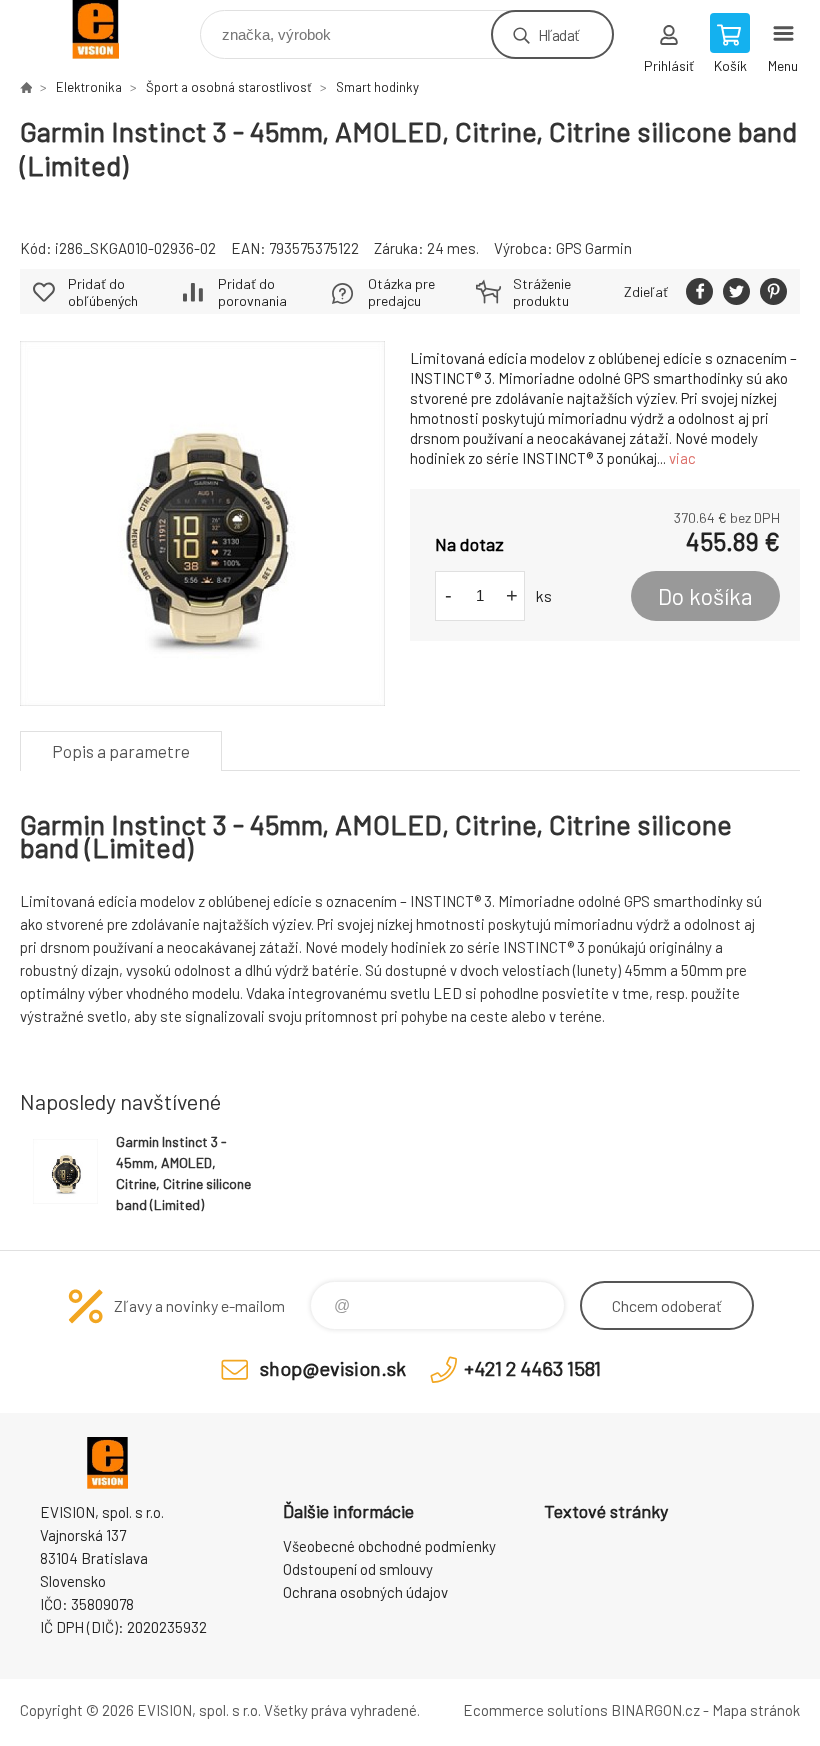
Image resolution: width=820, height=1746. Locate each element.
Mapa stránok (756, 1710)
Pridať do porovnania (252, 292)
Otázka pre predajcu (401, 292)
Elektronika (89, 87)
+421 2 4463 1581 (532, 1368)
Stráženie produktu (542, 292)
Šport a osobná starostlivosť (229, 87)
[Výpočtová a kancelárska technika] (26, 87)
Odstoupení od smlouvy (358, 1569)
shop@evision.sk (333, 1368)
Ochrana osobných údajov (365, 1592)
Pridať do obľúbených (103, 292)
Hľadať (558, 34)
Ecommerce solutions (535, 1710)
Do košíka (705, 596)
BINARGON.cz (655, 1710)
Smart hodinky (377, 87)
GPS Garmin (594, 248)
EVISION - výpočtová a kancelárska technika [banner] (108, 29)
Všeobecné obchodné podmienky (389, 1546)
